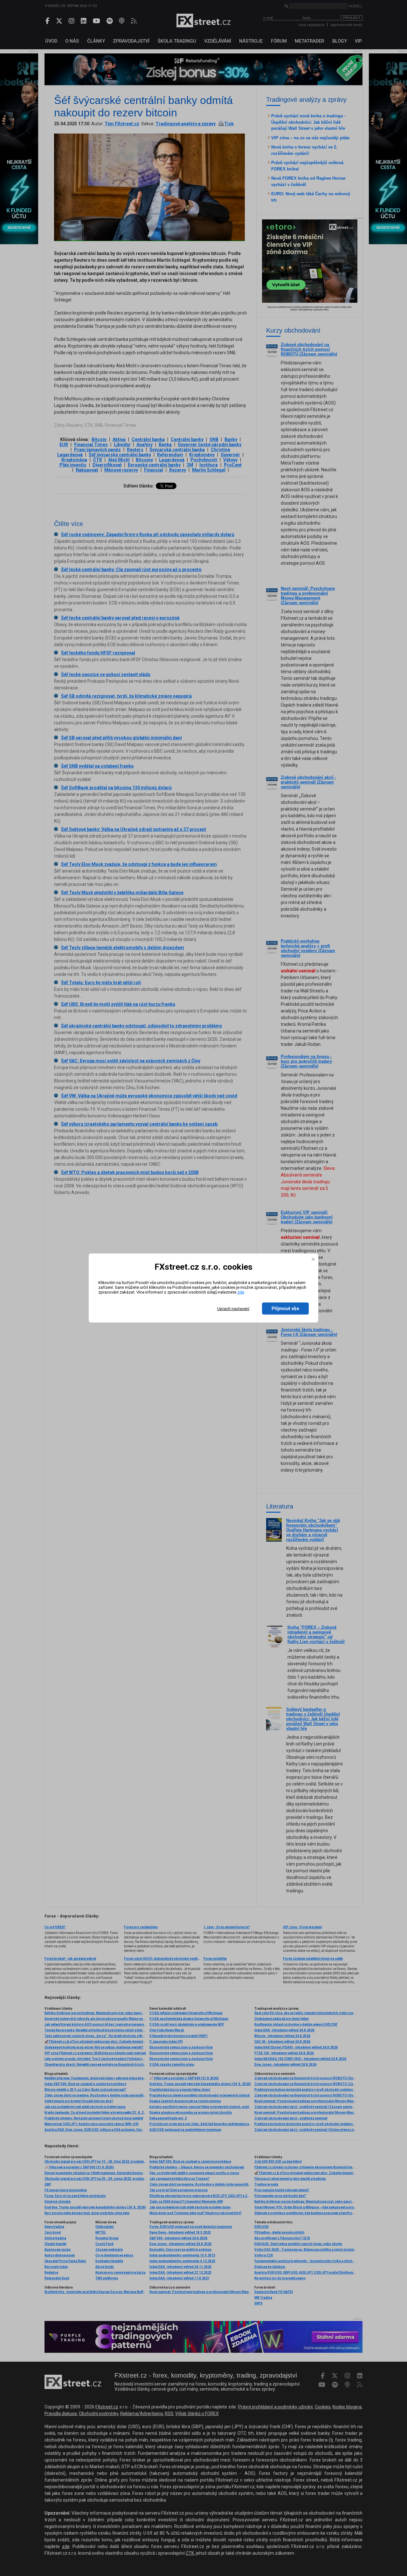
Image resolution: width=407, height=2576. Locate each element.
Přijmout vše (285, 1309)
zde (241, 1292)
